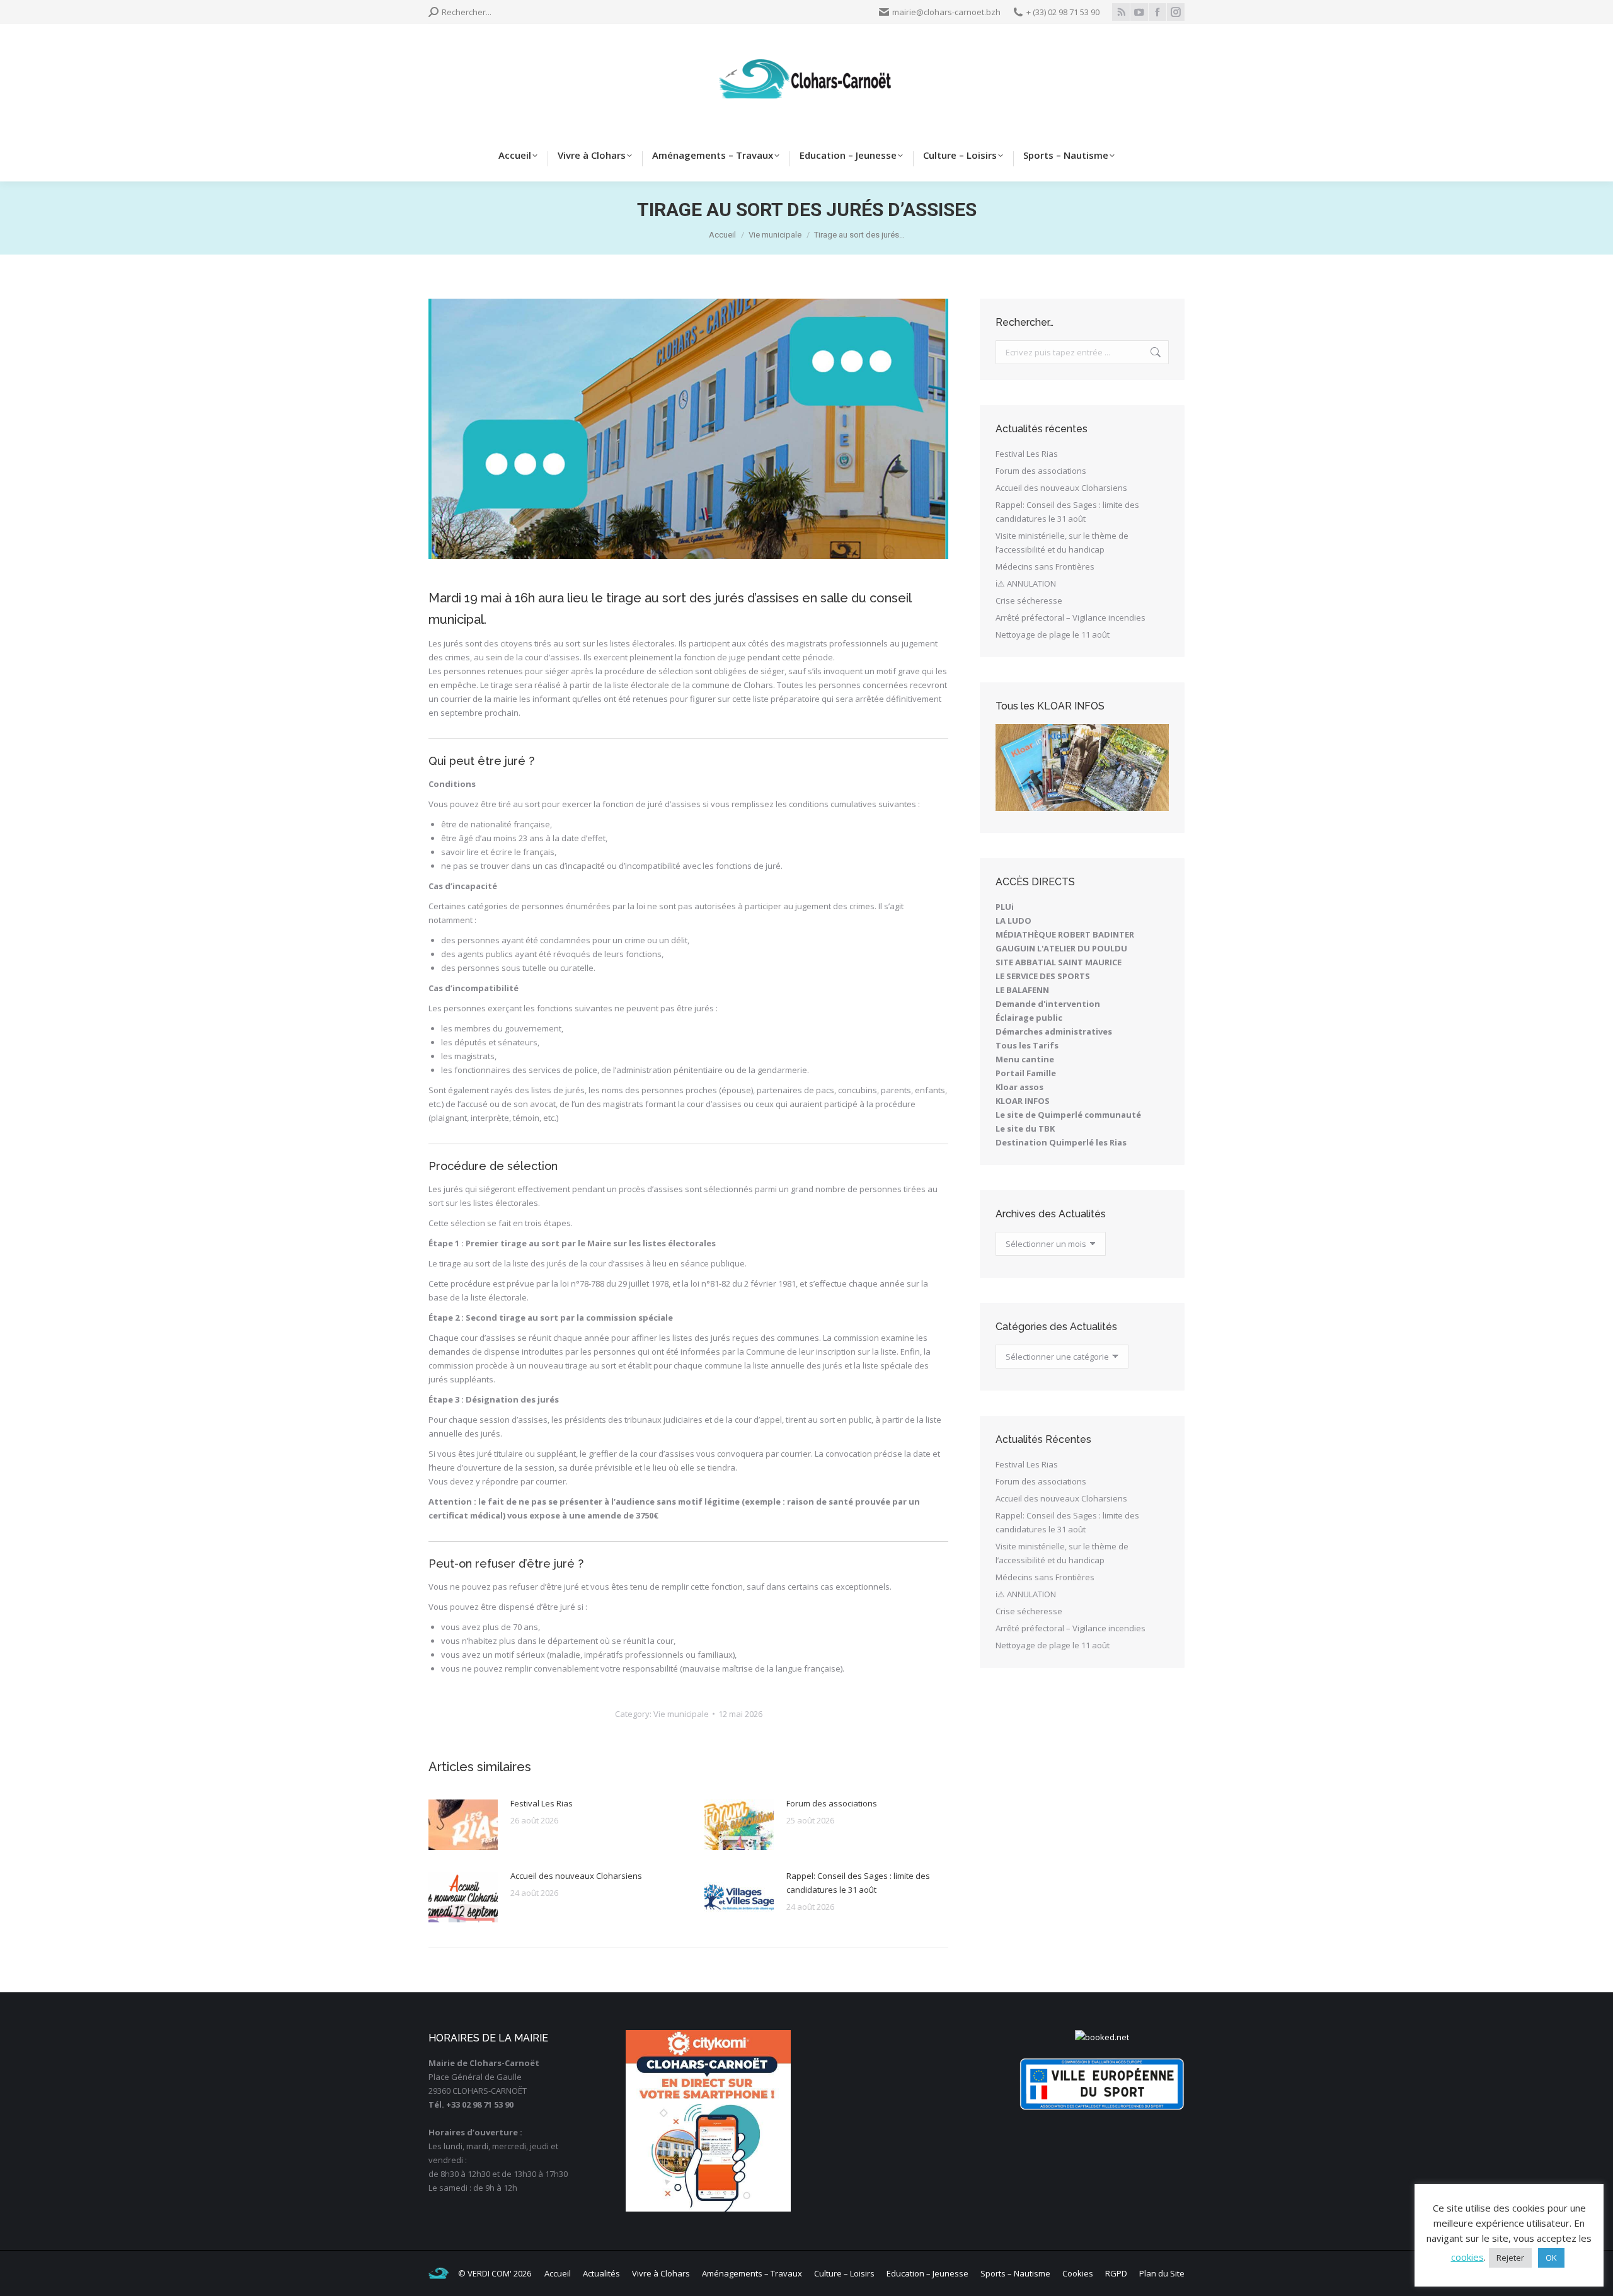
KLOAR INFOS (1023, 1101)
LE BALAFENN (1022, 990)
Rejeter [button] (1510, 2258)
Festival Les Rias (542, 1803)
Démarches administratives (1054, 1031)
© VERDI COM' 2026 (495, 2273)
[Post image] (463, 1825)
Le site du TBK (1025, 1128)
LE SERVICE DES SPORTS (1043, 976)
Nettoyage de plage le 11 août (1053, 634)
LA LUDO (1013, 921)
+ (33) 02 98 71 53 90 (1063, 12)
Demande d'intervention (1048, 1004)
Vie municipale (681, 1714)
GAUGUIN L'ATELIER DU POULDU (1061, 948)
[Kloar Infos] (1082, 767)
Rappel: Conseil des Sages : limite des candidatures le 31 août (858, 1883)
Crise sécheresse (1029, 600)
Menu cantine (1025, 1059)
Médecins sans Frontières (1045, 566)
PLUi (1005, 907)
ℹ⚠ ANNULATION (1026, 583)
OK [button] (1551, 2258)
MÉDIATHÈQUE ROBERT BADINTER (1065, 934)
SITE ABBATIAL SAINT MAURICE (1059, 962)
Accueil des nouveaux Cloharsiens (576, 1876)
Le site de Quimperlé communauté (1068, 1115)
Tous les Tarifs (1027, 1045)
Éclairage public (1029, 1018)
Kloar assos (1019, 1087)
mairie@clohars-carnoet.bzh (946, 12)
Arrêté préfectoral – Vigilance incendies (1071, 617)
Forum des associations (832, 1803)
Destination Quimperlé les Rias (1061, 1142)
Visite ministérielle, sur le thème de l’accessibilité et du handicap (1062, 542)
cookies (1467, 2257)
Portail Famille (1026, 1073)
